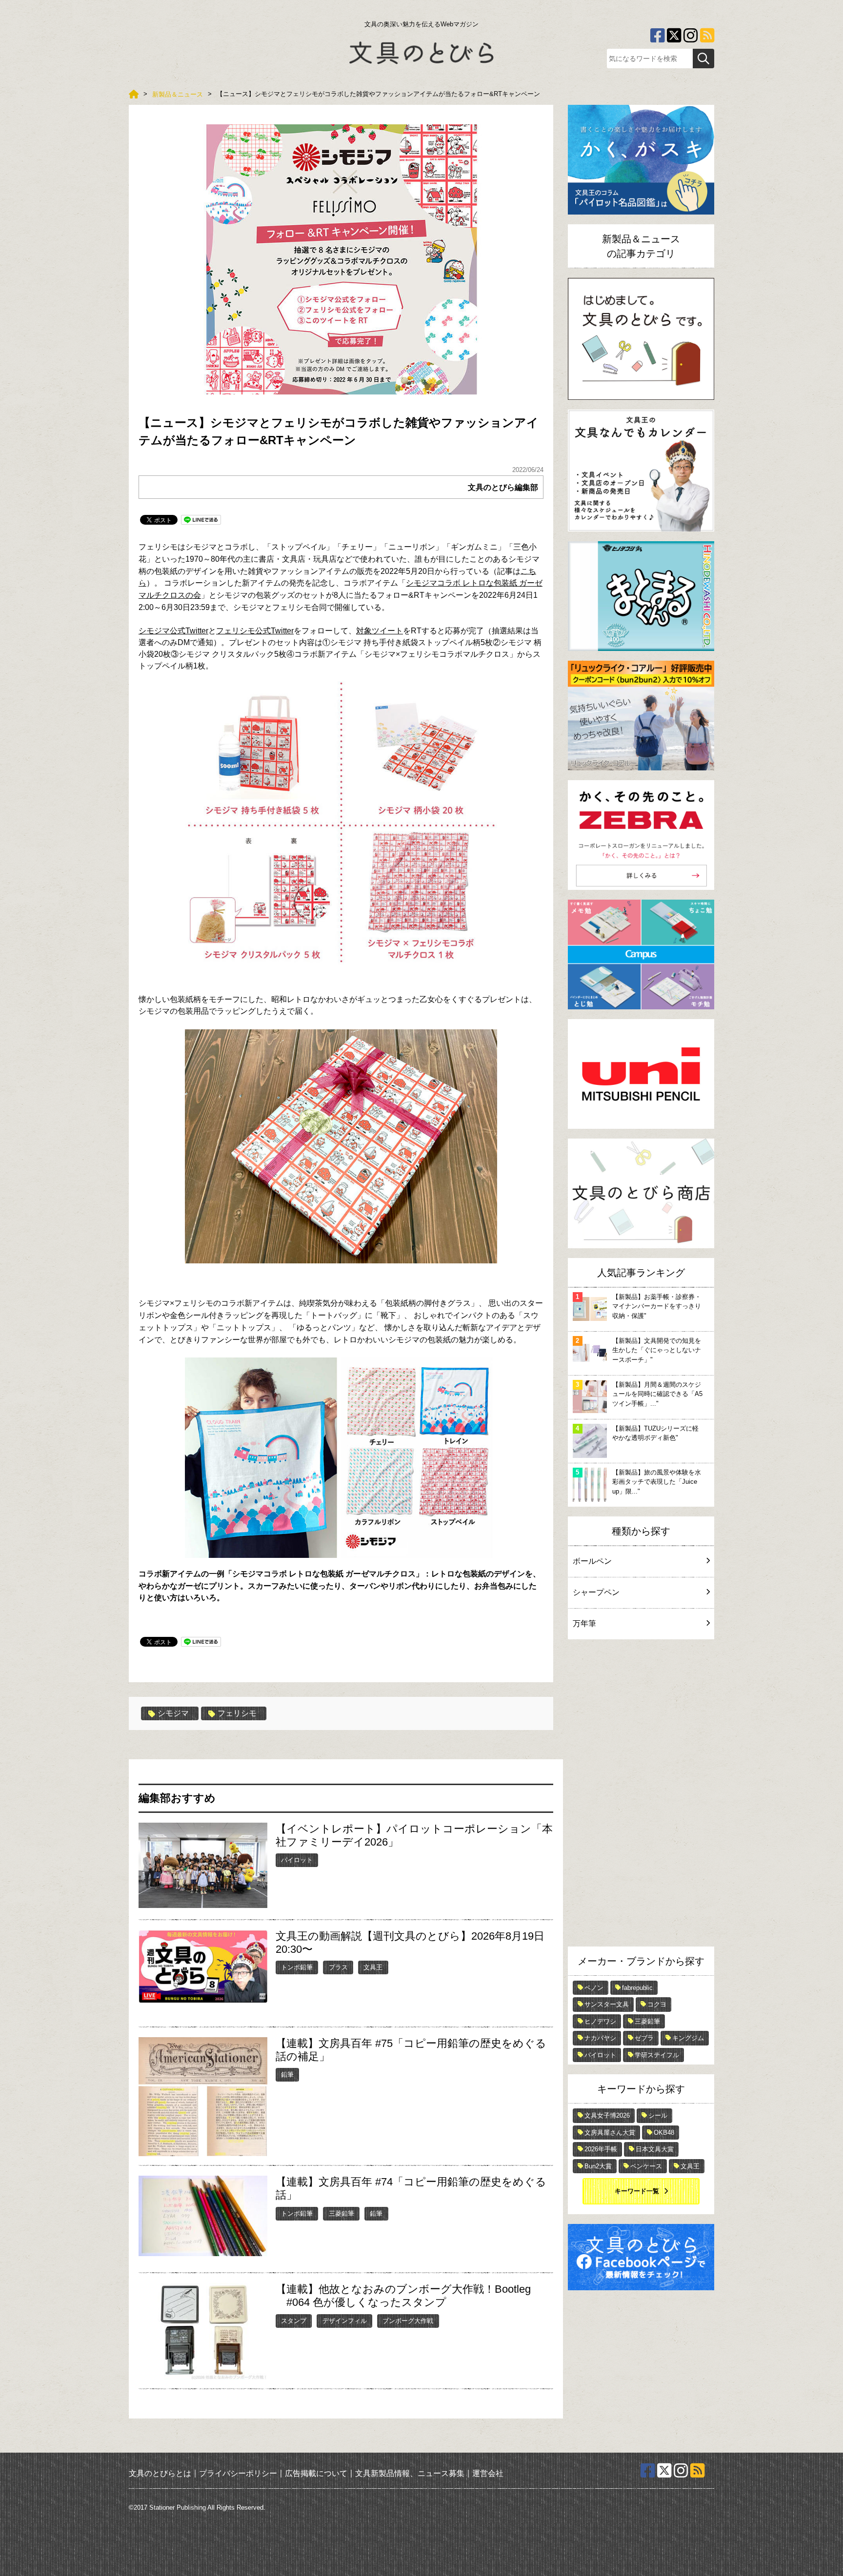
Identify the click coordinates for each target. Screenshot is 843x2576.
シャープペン (596, 1592)
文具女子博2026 (607, 2115)
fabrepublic (637, 1988)
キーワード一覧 (637, 2191)
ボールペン (592, 1561)
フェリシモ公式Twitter (255, 631)
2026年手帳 (601, 2149)
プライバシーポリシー (238, 2473)
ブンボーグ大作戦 (408, 2321)
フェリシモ (237, 1713)
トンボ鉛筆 (297, 1967)
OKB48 (664, 2133)
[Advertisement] (641, 1795)
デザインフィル (345, 2321)
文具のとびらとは (160, 2473)
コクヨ (657, 2004)
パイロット (297, 1860)
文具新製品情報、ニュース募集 (410, 2473)
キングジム (688, 2038)
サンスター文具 (607, 2004)
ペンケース (646, 2166)
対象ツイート (380, 631)
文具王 (373, 1967)
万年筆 (584, 1623)
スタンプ (294, 2321)
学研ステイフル (657, 2055)
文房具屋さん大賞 (610, 2133)
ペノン (594, 1988)
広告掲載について (316, 2473)
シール (658, 2115)
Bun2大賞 (598, 2166)
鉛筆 (287, 2075)
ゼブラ (644, 2038)
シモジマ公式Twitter (173, 631)
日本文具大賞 (655, 2149)
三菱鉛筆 (341, 2213)
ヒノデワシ (600, 2021)
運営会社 (488, 2473)
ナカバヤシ (600, 2038)
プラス (338, 1967)
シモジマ (173, 1713)
